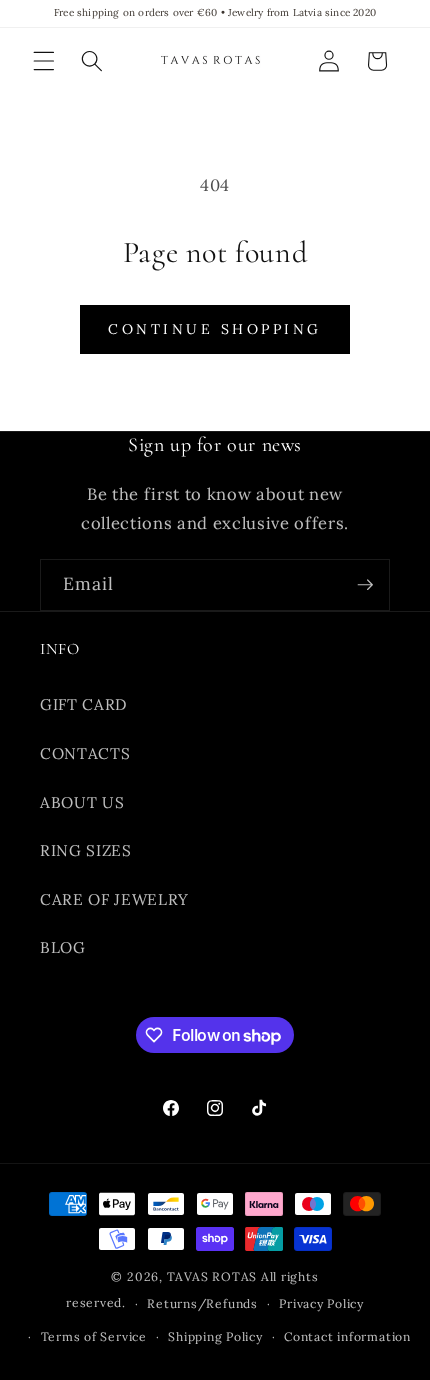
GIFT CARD (83, 704)
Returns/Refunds (202, 1303)
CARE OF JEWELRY (114, 899)
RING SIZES (86, 850)
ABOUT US (82, 802)
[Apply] (365, 585)
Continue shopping (215, 329)
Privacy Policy (321, 1303)
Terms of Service (94, 1336)
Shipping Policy (215, 1336)
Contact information (347, 1336)
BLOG (63, 947)
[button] (44, 61)
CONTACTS (85, 753)
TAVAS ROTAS (212, 1276)
